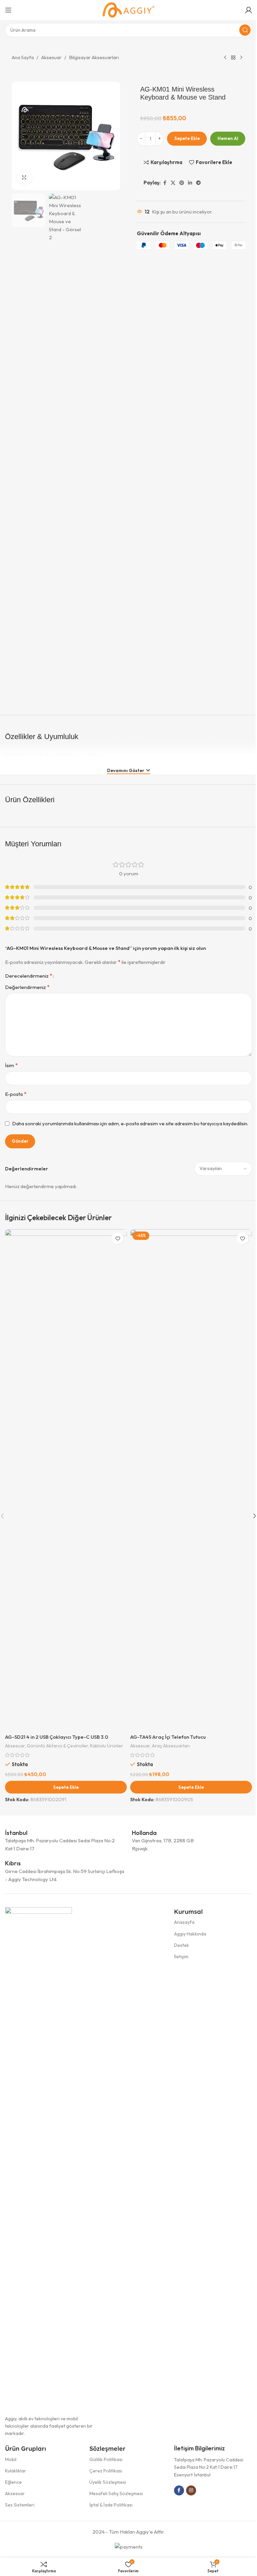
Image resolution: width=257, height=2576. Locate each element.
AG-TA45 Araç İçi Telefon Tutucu (168, 1737)
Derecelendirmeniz (29, 976)
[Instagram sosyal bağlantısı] (191, 2490)
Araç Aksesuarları (171, 1746)
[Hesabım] (249, 10)
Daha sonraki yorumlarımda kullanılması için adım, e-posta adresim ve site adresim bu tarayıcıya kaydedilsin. (130, 1123)
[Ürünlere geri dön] (233, 58)
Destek (182, 1945)
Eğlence (13, 2482)
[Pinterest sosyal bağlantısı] (182, 183)
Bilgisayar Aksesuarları (94, 57)
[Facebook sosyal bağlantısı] (165, 183)
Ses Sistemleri (20, 2505)
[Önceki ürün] (225, 58)
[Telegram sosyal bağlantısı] (198, 183)
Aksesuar (51, 57)
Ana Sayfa (23, 57)
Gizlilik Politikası (106, 2459)
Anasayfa (184, 1922)
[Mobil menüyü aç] (8, 10)
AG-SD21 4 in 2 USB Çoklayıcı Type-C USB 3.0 (57, 1737)
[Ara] (245, 30)
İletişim (181, 1957)
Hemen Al (228, 138)
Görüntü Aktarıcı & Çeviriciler (57, 1746)
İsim (11, 1065)
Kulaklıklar (16, 2471)
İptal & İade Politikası (111, 2505)
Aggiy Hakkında (190, 1934)
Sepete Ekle (187, 138)
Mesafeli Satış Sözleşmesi (116, 2493)
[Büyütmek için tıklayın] (24, 178)
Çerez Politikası (106, 2471)
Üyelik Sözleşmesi (108, 2482)
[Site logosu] (128, 10)
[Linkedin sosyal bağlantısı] (190, 183)
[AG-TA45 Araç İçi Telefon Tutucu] (191, 1480)
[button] (66, 1787)
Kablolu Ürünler (107, 1746)
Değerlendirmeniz (27, 987)
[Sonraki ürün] (241, 58)
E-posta (16, 1094)
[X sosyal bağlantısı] (173, 183)
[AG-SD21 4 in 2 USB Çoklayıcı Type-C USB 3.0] (66, 1480)
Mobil (11, 2459)
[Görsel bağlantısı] (38, 2157)
